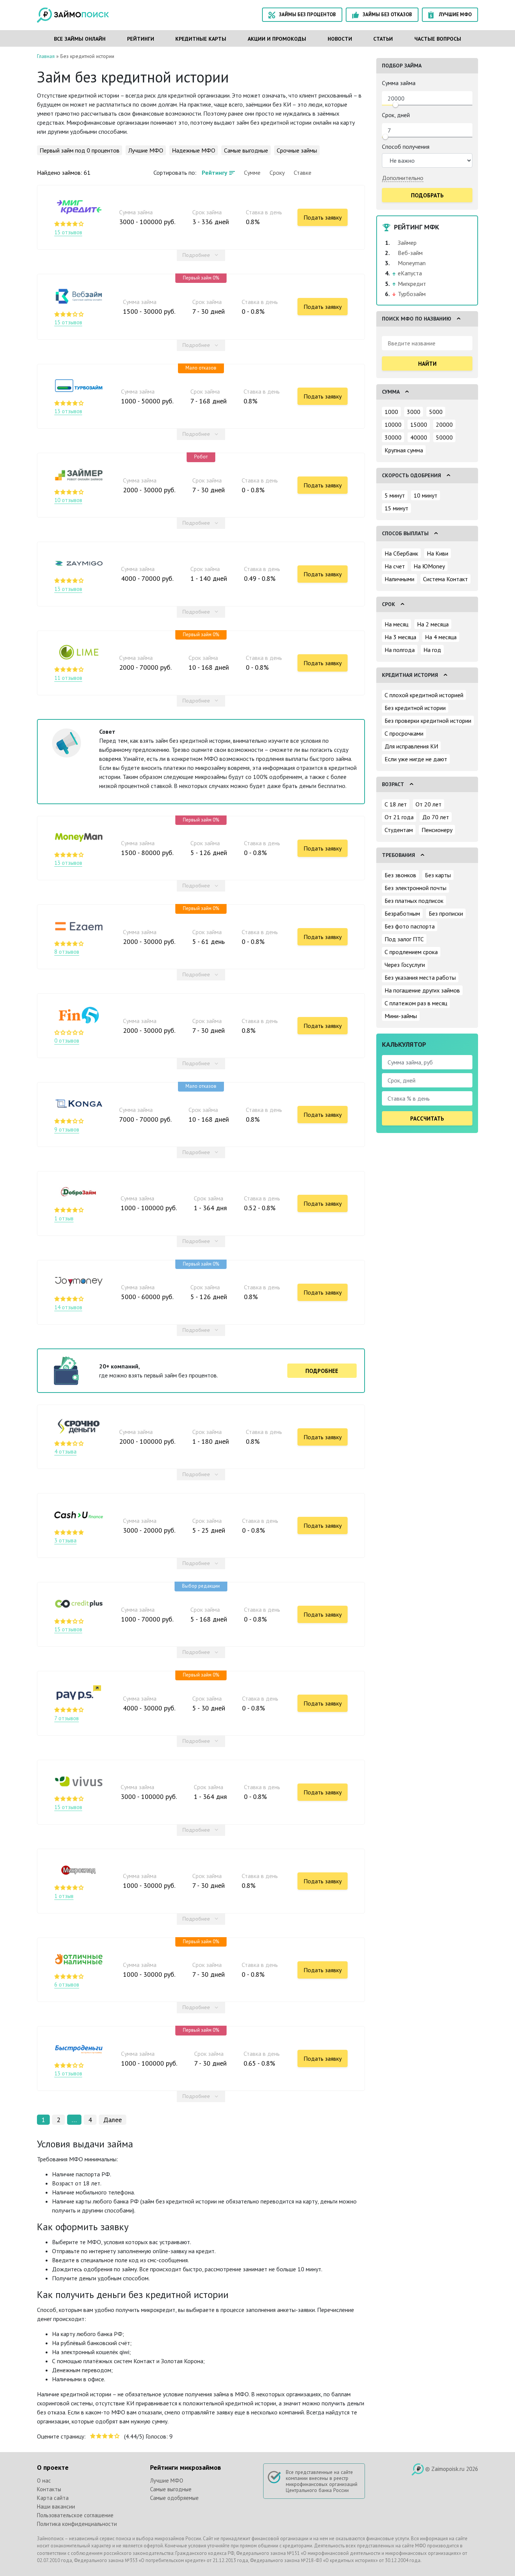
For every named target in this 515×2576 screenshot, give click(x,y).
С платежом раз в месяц (416, 1003)
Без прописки (446, 913)
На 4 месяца (441, 637)
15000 (419, 424)
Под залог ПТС (404, 939)
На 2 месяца (433, 624)
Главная (46, 56)
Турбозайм (412, 294)
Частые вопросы (438, 39)
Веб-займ (410, 253)
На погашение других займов (422, 990)
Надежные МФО (194, 150)
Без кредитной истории (415, 708)
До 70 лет (436, 817)
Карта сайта (53, 2498)
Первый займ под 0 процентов (80, 150)
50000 (444, 437)
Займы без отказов (387, 15)
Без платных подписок (414, 901)
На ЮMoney (429, 566)
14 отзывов (68, 1307)
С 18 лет (396, 804)
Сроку (277, 173)
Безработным (402, 913)
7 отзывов (67, 1718)
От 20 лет (428, 804)
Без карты (438, 875)
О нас (44, 2481)
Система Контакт (445, 579)
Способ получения (406, 147)
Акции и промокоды (277, 39)
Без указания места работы (420, 977)
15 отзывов (68, 232)
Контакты (49, 2489)
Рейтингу (215, 173)
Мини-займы (401, 1016)
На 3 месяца (400, 637)
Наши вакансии (56, 2507)
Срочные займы (297, 150)
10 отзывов (68, 500)
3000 (414, 412)
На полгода (400, 650)
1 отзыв (64, 1219)
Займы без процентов (307, 15)
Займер (407, 243)
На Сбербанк (401, 553)
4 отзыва (65, 1452)
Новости (340, 39)
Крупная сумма (404, 450)
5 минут (395, 495)
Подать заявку (323, 217)
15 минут (396, 508)
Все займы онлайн (80, 39)
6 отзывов (67, 1985)
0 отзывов (67, 1041)
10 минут (425, 495)
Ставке (303, 173)
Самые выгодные (246, 150)
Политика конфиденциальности (77, 2524)
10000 (393, 424)
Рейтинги (141, 39)
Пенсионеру (437, 830)
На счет (395, 566)
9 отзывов (67, 1130)
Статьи (383, 39)
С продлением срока (411, 952)
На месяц (396, 624)
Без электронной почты (415, 888)
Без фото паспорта (410, 926)
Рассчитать (427, 1119)
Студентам (399, 830)
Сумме (252, 173)
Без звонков (400, 875)
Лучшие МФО (455, 15)
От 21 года (399, 817)
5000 (436, 412)
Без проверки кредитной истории (428, 721)
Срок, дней (396, 115)
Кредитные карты (201, 39)
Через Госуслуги (405, 965)
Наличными (399, 579)
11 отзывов (68, 678)
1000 (391, 412)
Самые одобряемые (174, 2498)
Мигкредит (412, 284)
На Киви (438, 553)
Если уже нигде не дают (416, 759)
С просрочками (404, 733)
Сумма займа (399, 83)
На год (432, 650)
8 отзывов (67, 952)
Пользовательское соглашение (75, 2515)
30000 (393, 437)
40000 (419, 437)
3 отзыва (65, 1541)
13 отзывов (68, 411)
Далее (113, 2120)
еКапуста (410, 273)
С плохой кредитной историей (424, 695)
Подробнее (196, 255)
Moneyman (412, 263)
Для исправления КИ (411, 746)
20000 (444, 424)
